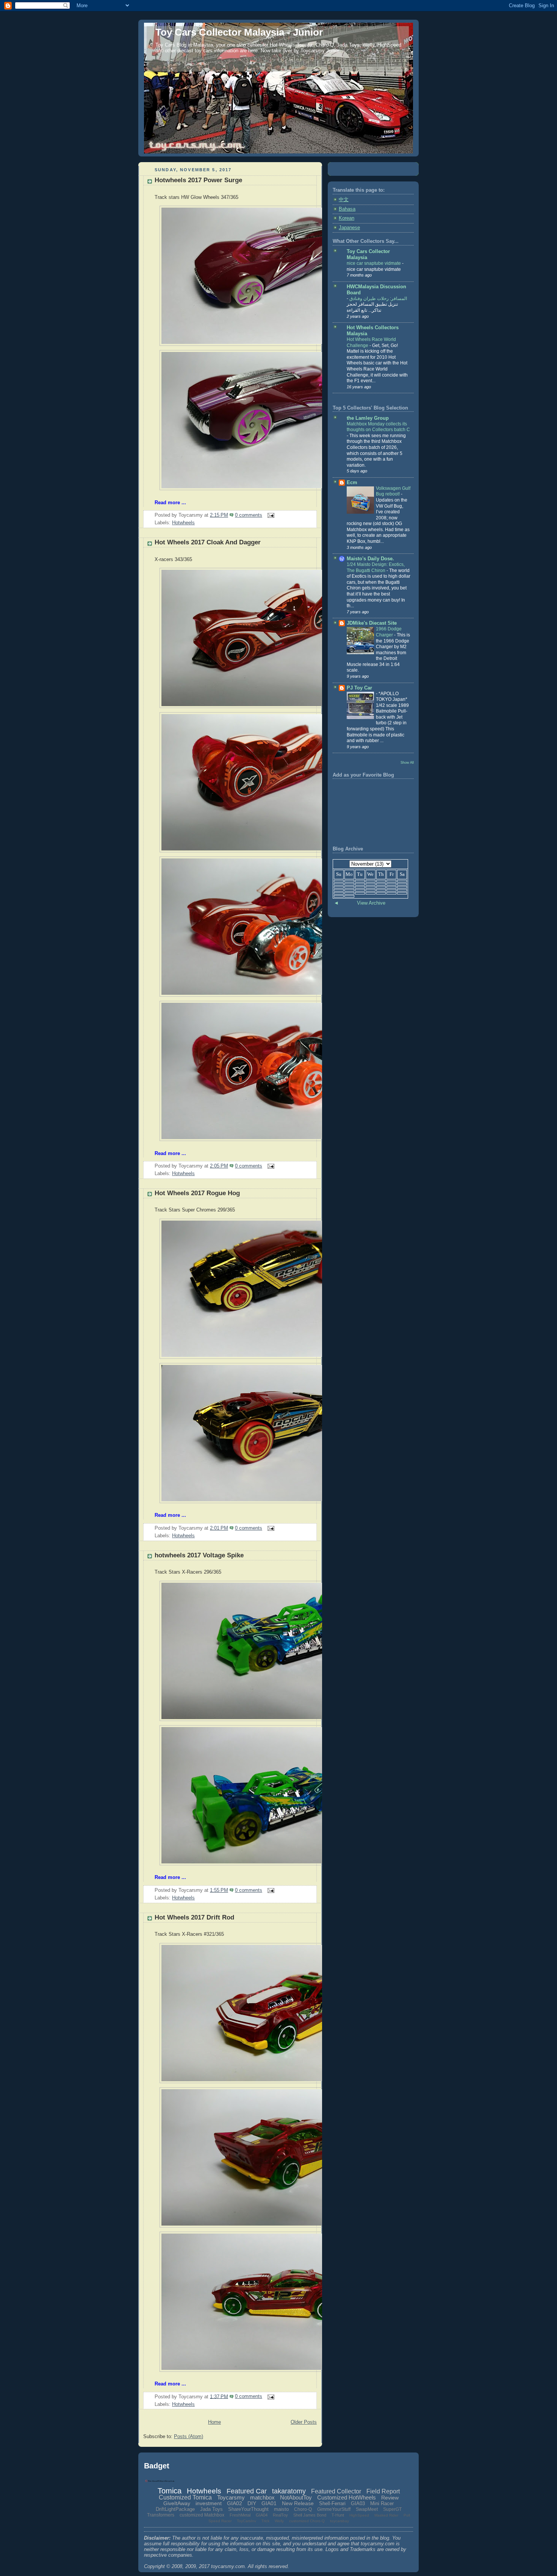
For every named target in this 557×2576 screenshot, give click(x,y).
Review (390, 2498)
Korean (347, 218)
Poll (407, 2515)
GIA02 (235, 2503)
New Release (298, 2503)
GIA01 (269, 2503)
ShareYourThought (248, 2509)
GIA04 (262, 2515)
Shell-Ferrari (332, 2503)
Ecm (352, 483)
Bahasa (347, 209)
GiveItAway (177, 2503)
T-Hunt (338, 2515)
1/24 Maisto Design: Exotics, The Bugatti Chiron (376, 567)
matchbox (262, 2497)
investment (209, 2503)
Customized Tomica (185, 2497)
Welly (279, 2521)
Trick (265, 2521)
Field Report (383, 2491)
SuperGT (392, 2509)
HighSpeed (359, 2515)
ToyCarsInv (246, 2521)
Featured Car (247, 2491)
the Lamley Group (368, 418)
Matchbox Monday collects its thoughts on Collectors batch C (378, 427)
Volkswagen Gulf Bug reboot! (393, 491)
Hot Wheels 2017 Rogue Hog (197, 1193)
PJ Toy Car (359, 688)
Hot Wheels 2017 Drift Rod (194, 1917)
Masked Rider (386, 2515)
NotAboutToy (296, 2497)
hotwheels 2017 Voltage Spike (199, 1555)
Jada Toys (211, 2509)
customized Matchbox (202, 2515)
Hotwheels (183, 523)
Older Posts (304, 2422)
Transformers (161, 2515)
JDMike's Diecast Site (372, 623)
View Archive (371, 903)
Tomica (170, 2491)
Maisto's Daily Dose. (370, 559)
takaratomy (289, 2491)
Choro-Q (303, 2509)
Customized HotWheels (347, 2497)
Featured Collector (336, 2491)
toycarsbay (340, 2521)
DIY (252, 2503)
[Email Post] (270, 515)
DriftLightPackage (175, 2509)
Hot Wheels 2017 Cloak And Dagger (208, 542)
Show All (407, 762)
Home (214, 2422)
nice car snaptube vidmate (374, 263)
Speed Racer (220, 2521)
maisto (281, 2509)
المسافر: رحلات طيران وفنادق (378, 299)
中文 (344, 200)
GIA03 (358, 2503)
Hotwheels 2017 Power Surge (198, 180)
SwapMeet (367, 2509)
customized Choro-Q (307, 2521)
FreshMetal (240, 2515)
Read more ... (170, 503)
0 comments (249, 515)
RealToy (280, 2515)
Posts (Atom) (189, 2437)
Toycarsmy (231, 2497)
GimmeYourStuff (334, 2509)
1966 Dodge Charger (389, 632)
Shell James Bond (310, 2515)
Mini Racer (382, 2503)
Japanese (349, 228)
